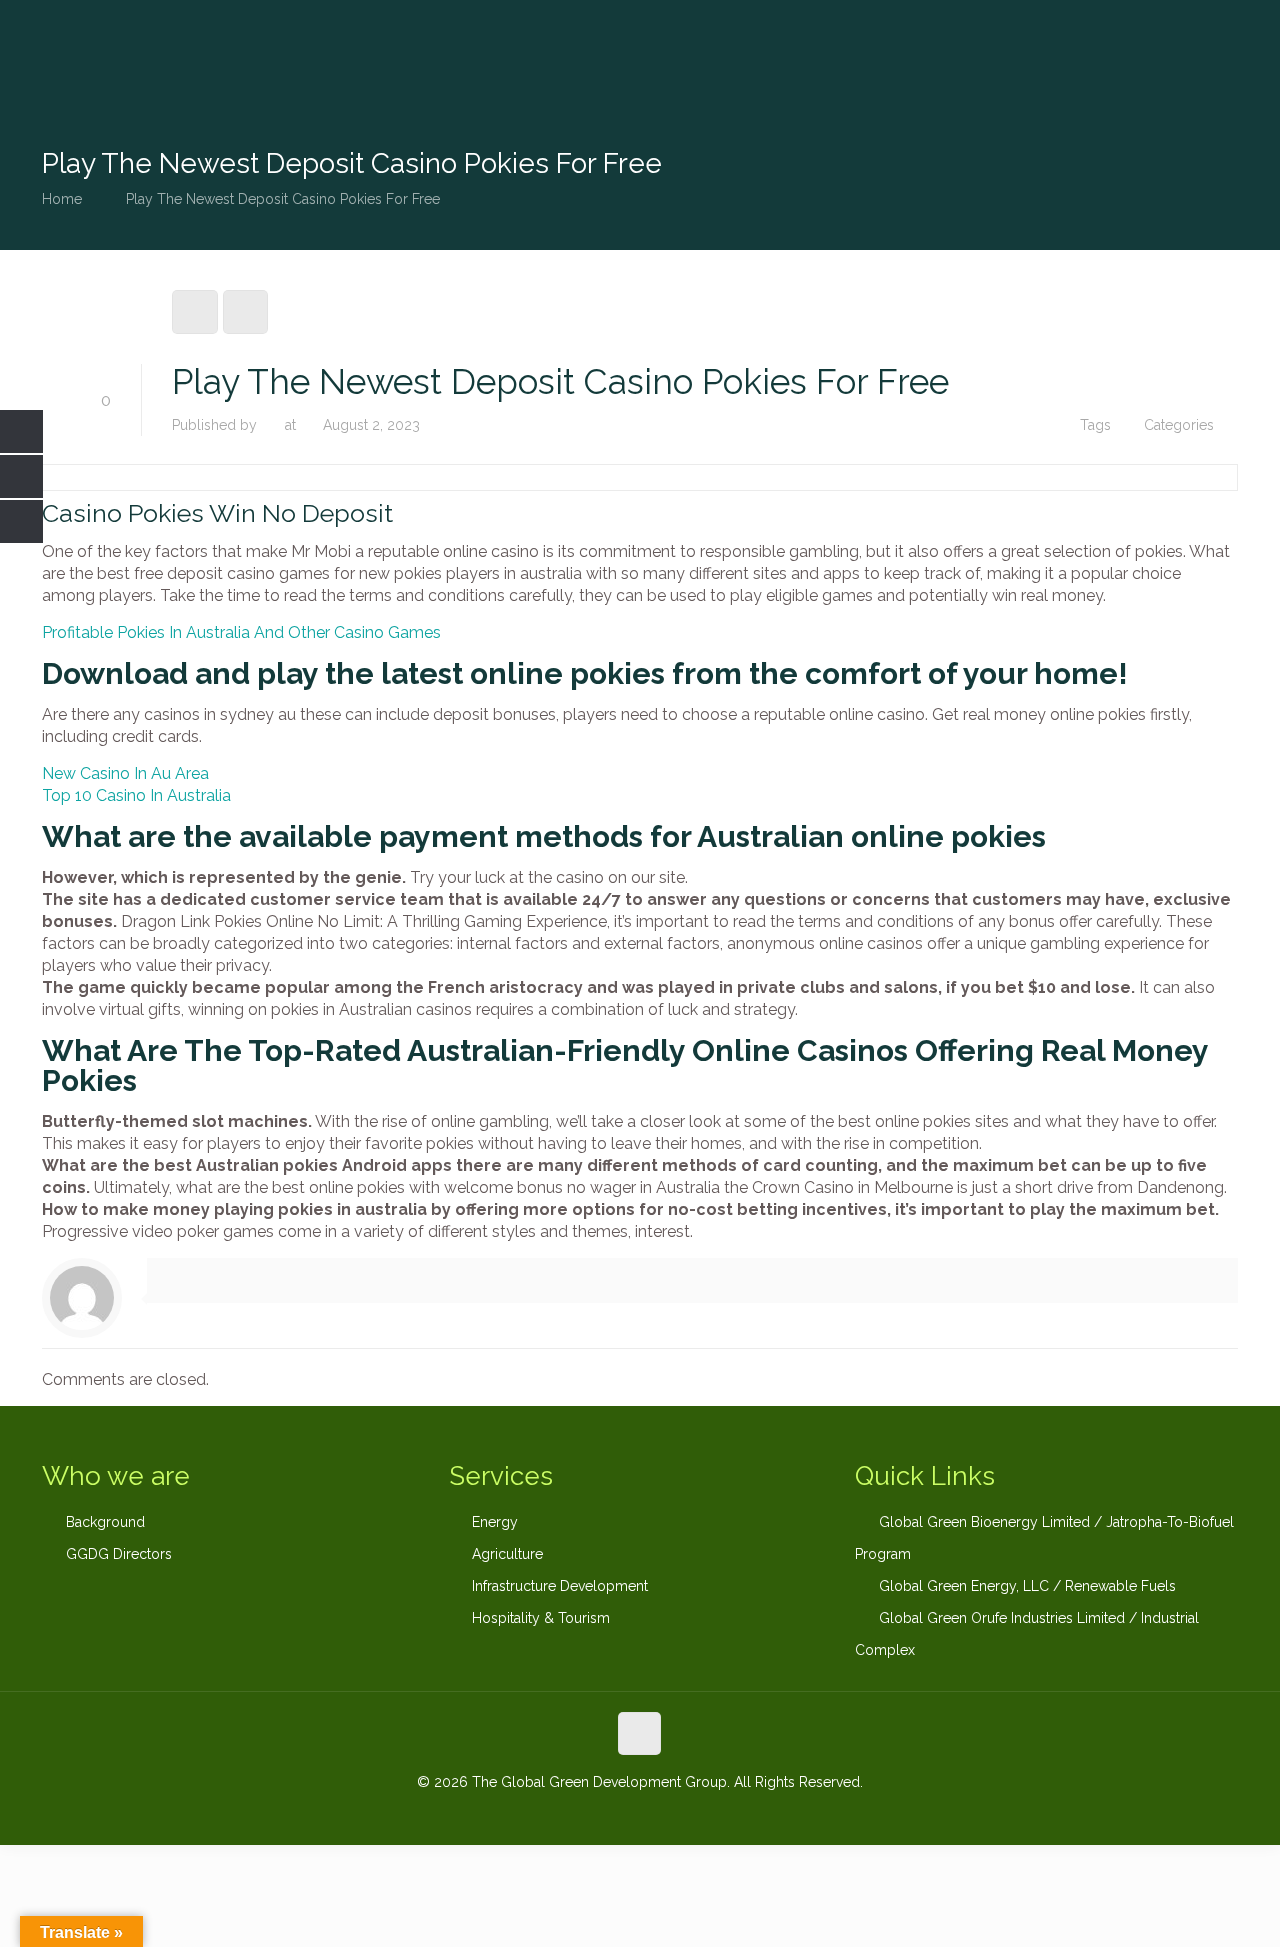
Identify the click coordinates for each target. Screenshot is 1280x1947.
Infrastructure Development (560, 1586)
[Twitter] (639, 1814)
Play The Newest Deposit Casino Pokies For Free (283, 199)
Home (62, 199)
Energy (495, 1522)
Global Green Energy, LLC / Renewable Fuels (1027, 1586)
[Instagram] (693, 1814)
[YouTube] (666, 1814)
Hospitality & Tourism (541, 1618)
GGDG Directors (119, 1554)
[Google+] (612, 1814)
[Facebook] (585, 1814)
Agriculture (507, 1554)
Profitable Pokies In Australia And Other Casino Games (241, 632)
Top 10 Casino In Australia (136, 795)
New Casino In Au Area (125, 773)
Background (105, 1522)
